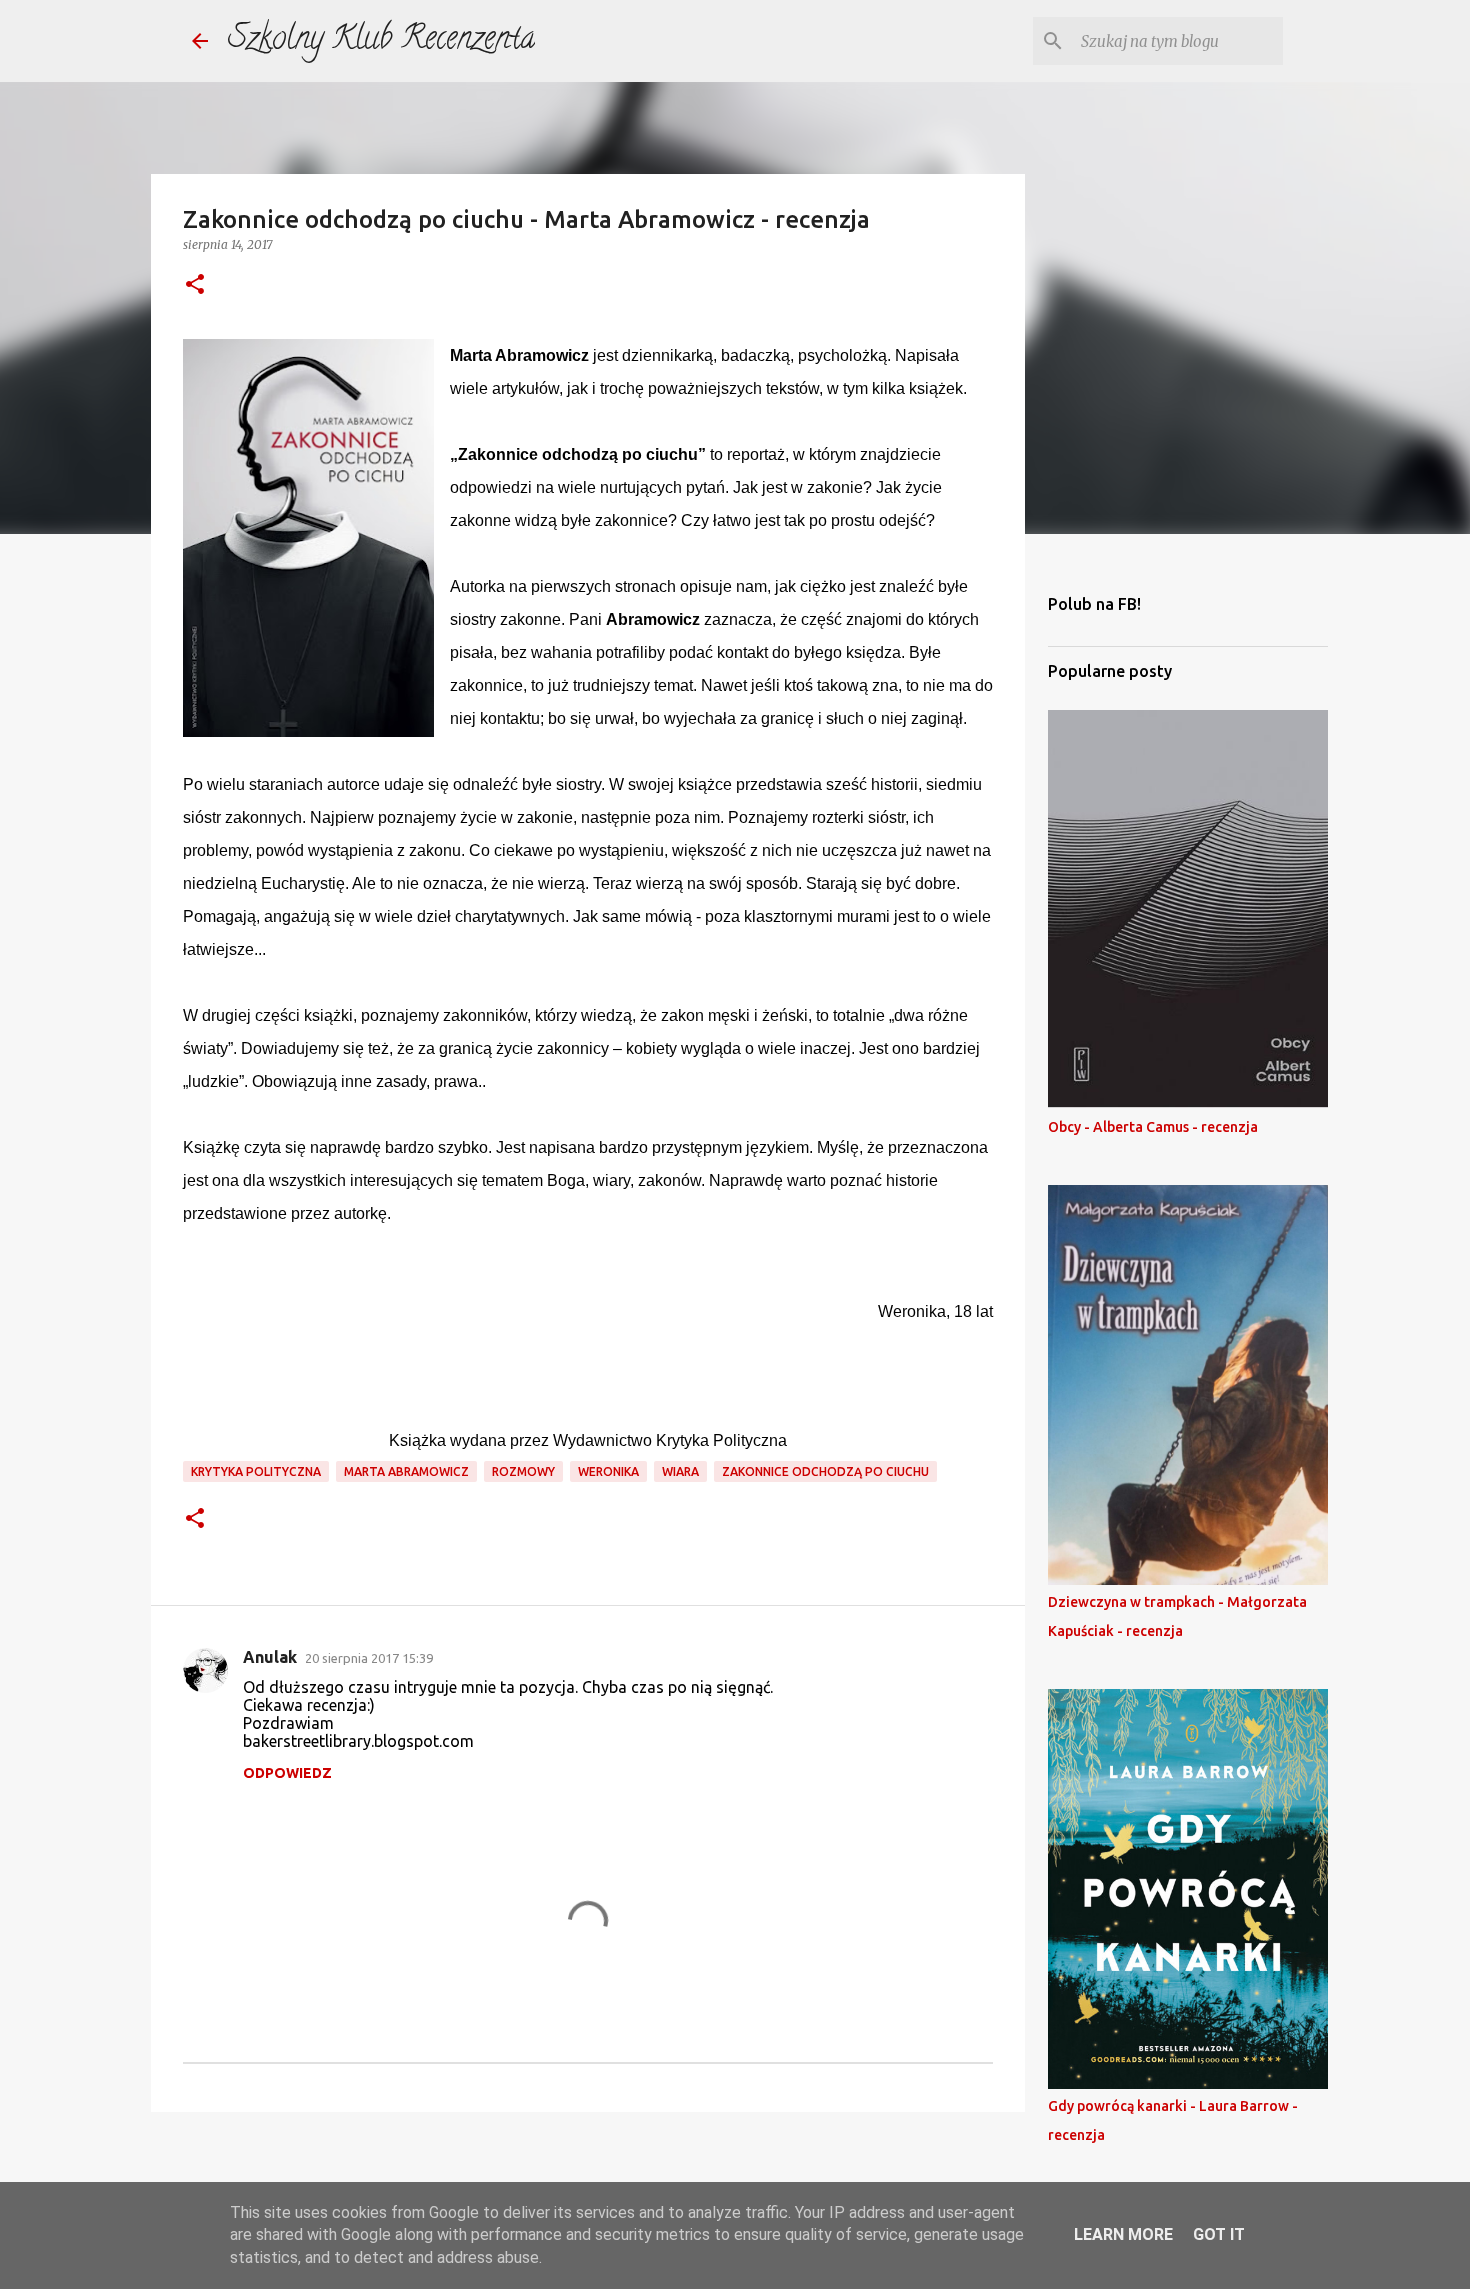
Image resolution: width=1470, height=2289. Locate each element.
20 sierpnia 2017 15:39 (369, 1658)
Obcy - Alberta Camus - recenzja (1153, 1127)
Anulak (270, 1657)
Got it (1219, 2234)
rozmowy (523, 1471)
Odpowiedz (287, 1773)
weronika (608, 1471)
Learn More (1123, 2234)
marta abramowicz (406, 1471)
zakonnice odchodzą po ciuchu (825, 1471)
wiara (680, 1471)
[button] (195, 285)
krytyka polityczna (256, 1471)
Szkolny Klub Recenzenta (381, 41)
